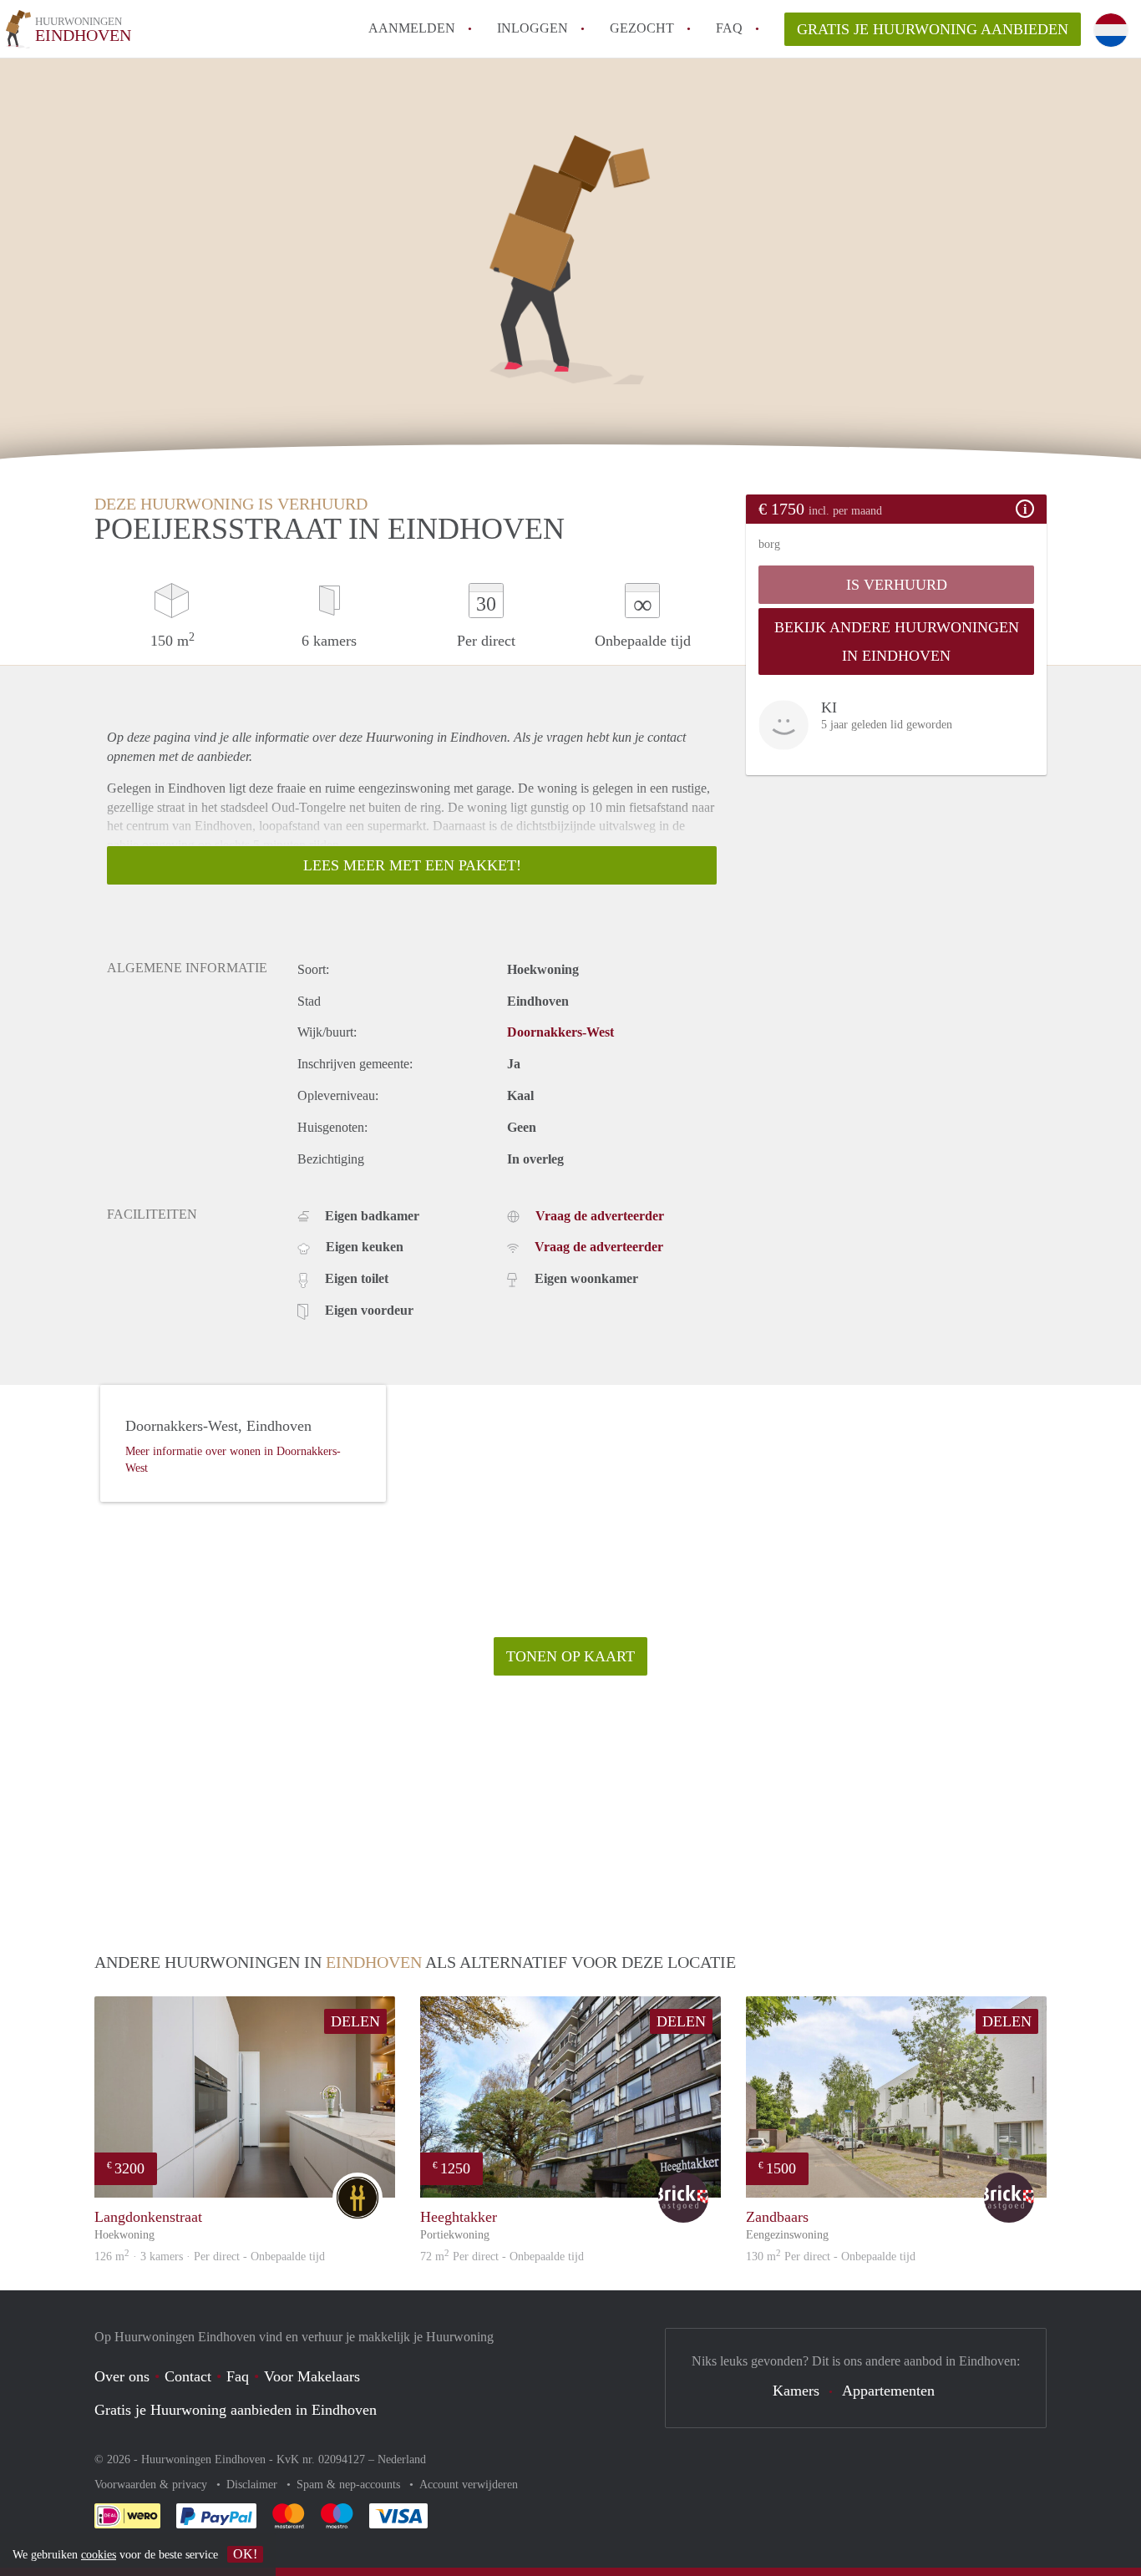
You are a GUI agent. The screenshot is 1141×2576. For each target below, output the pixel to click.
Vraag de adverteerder (600, 1216)
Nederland (402, 2459)
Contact (188, 2376)
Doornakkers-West (560, 1032)
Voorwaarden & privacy (152, 2485)
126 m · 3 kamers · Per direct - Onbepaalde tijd (210, 2257)
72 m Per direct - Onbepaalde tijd (502, 2257)
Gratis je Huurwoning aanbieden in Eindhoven (236, 2410)
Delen (355, 2021)
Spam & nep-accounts (350, 2485)
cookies (99, 2555)
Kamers (796, 2391)
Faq (238, 2376)
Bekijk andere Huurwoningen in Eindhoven (897, 641)
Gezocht (642, 28)
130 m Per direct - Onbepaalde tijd (831, 2257)
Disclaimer (254, 2485)
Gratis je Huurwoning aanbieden (933, 29)
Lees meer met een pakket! (412, 865)
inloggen (532, 28)
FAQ (729, 28)
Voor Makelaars (312, 2376)
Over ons (122, 2376)
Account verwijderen (469, 2485)
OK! (245, 2554)
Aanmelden (412, 28)
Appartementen (888, 2391)
